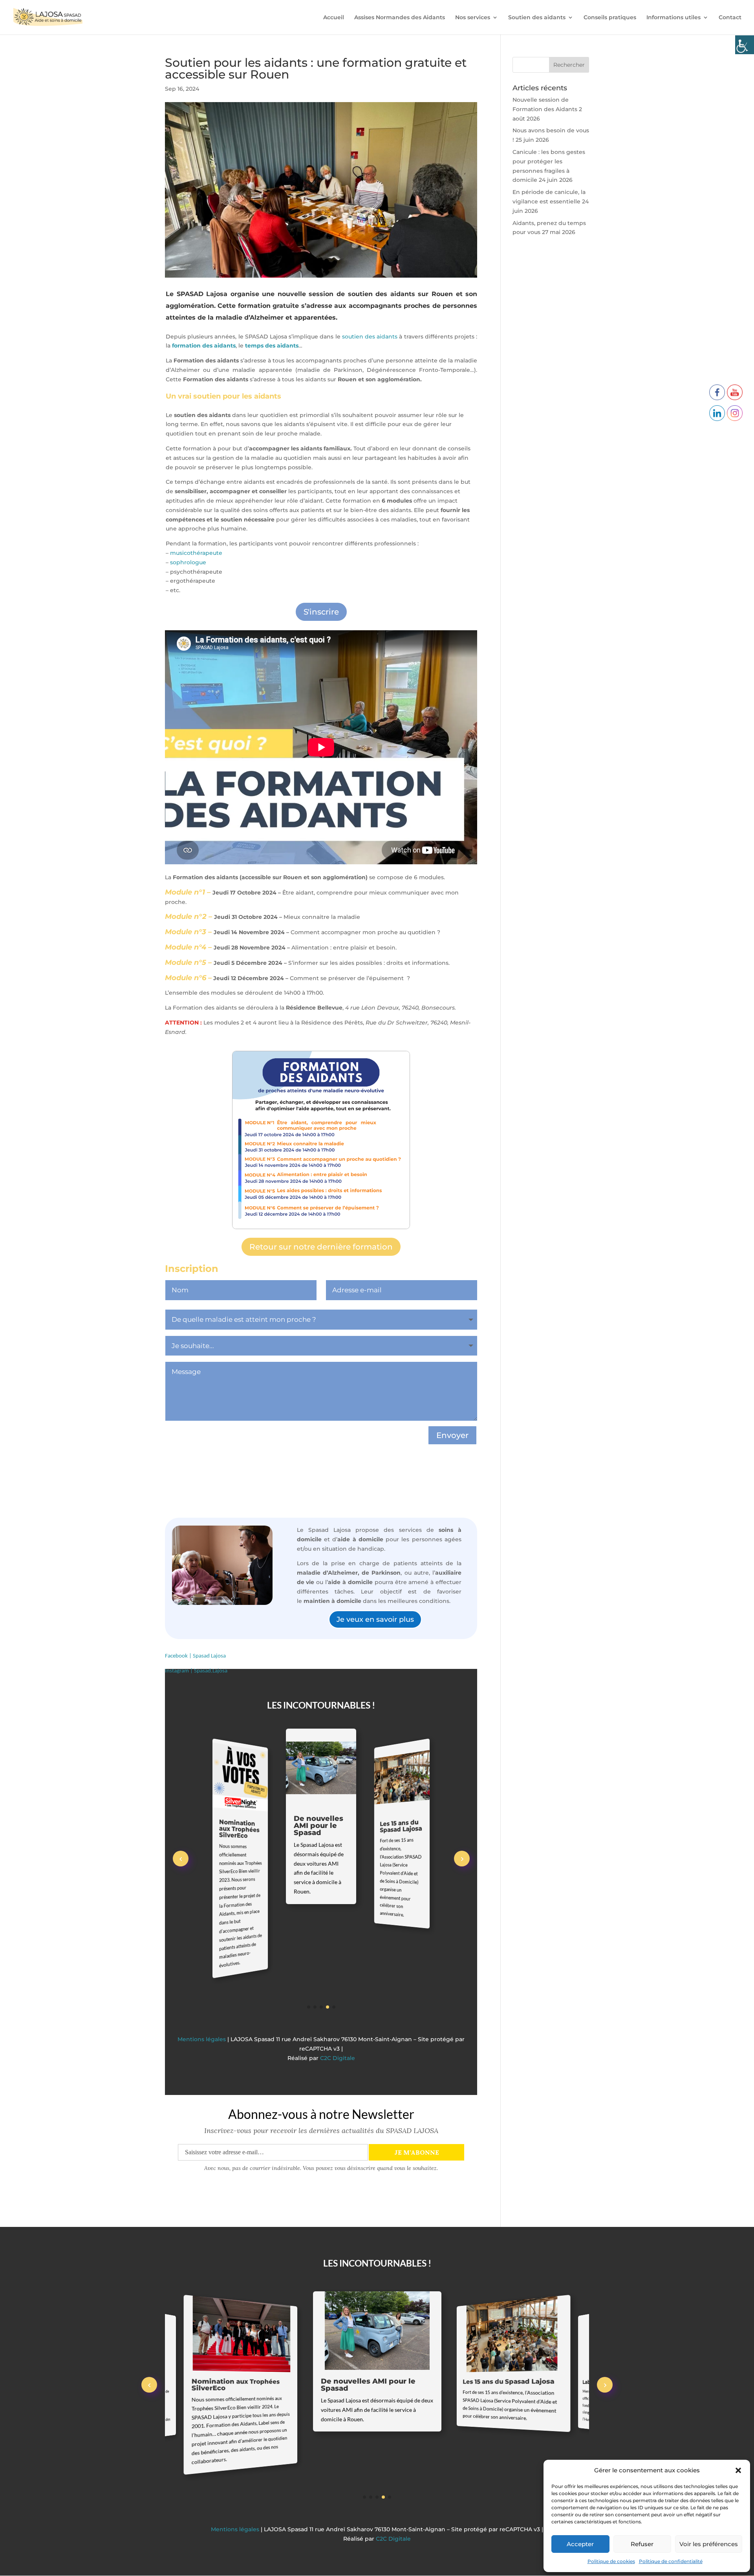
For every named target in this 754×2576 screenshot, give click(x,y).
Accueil (334, 18)
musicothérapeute (196, 553)
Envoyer (452, 1435)
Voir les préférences (709, 2544)
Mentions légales (202, 2004)
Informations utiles (673, 18)
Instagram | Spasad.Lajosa (196, 1671)
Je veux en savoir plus (375, 1619)
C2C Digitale (338, 2023)
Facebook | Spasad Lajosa (195, 1656)
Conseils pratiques (610, 18)
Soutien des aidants (537, 18)
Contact (730, 18)
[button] (738, 2470)
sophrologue (188, 562)
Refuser (642, 2544)
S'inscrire (321, 612)
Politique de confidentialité (671, 2561)
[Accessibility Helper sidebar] (745, 45)
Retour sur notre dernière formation (321, 1247)
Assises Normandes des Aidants (400, 18)
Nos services (473, 18)
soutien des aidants (370, 337)
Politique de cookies (611, 2561)
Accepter (580, 2544)
